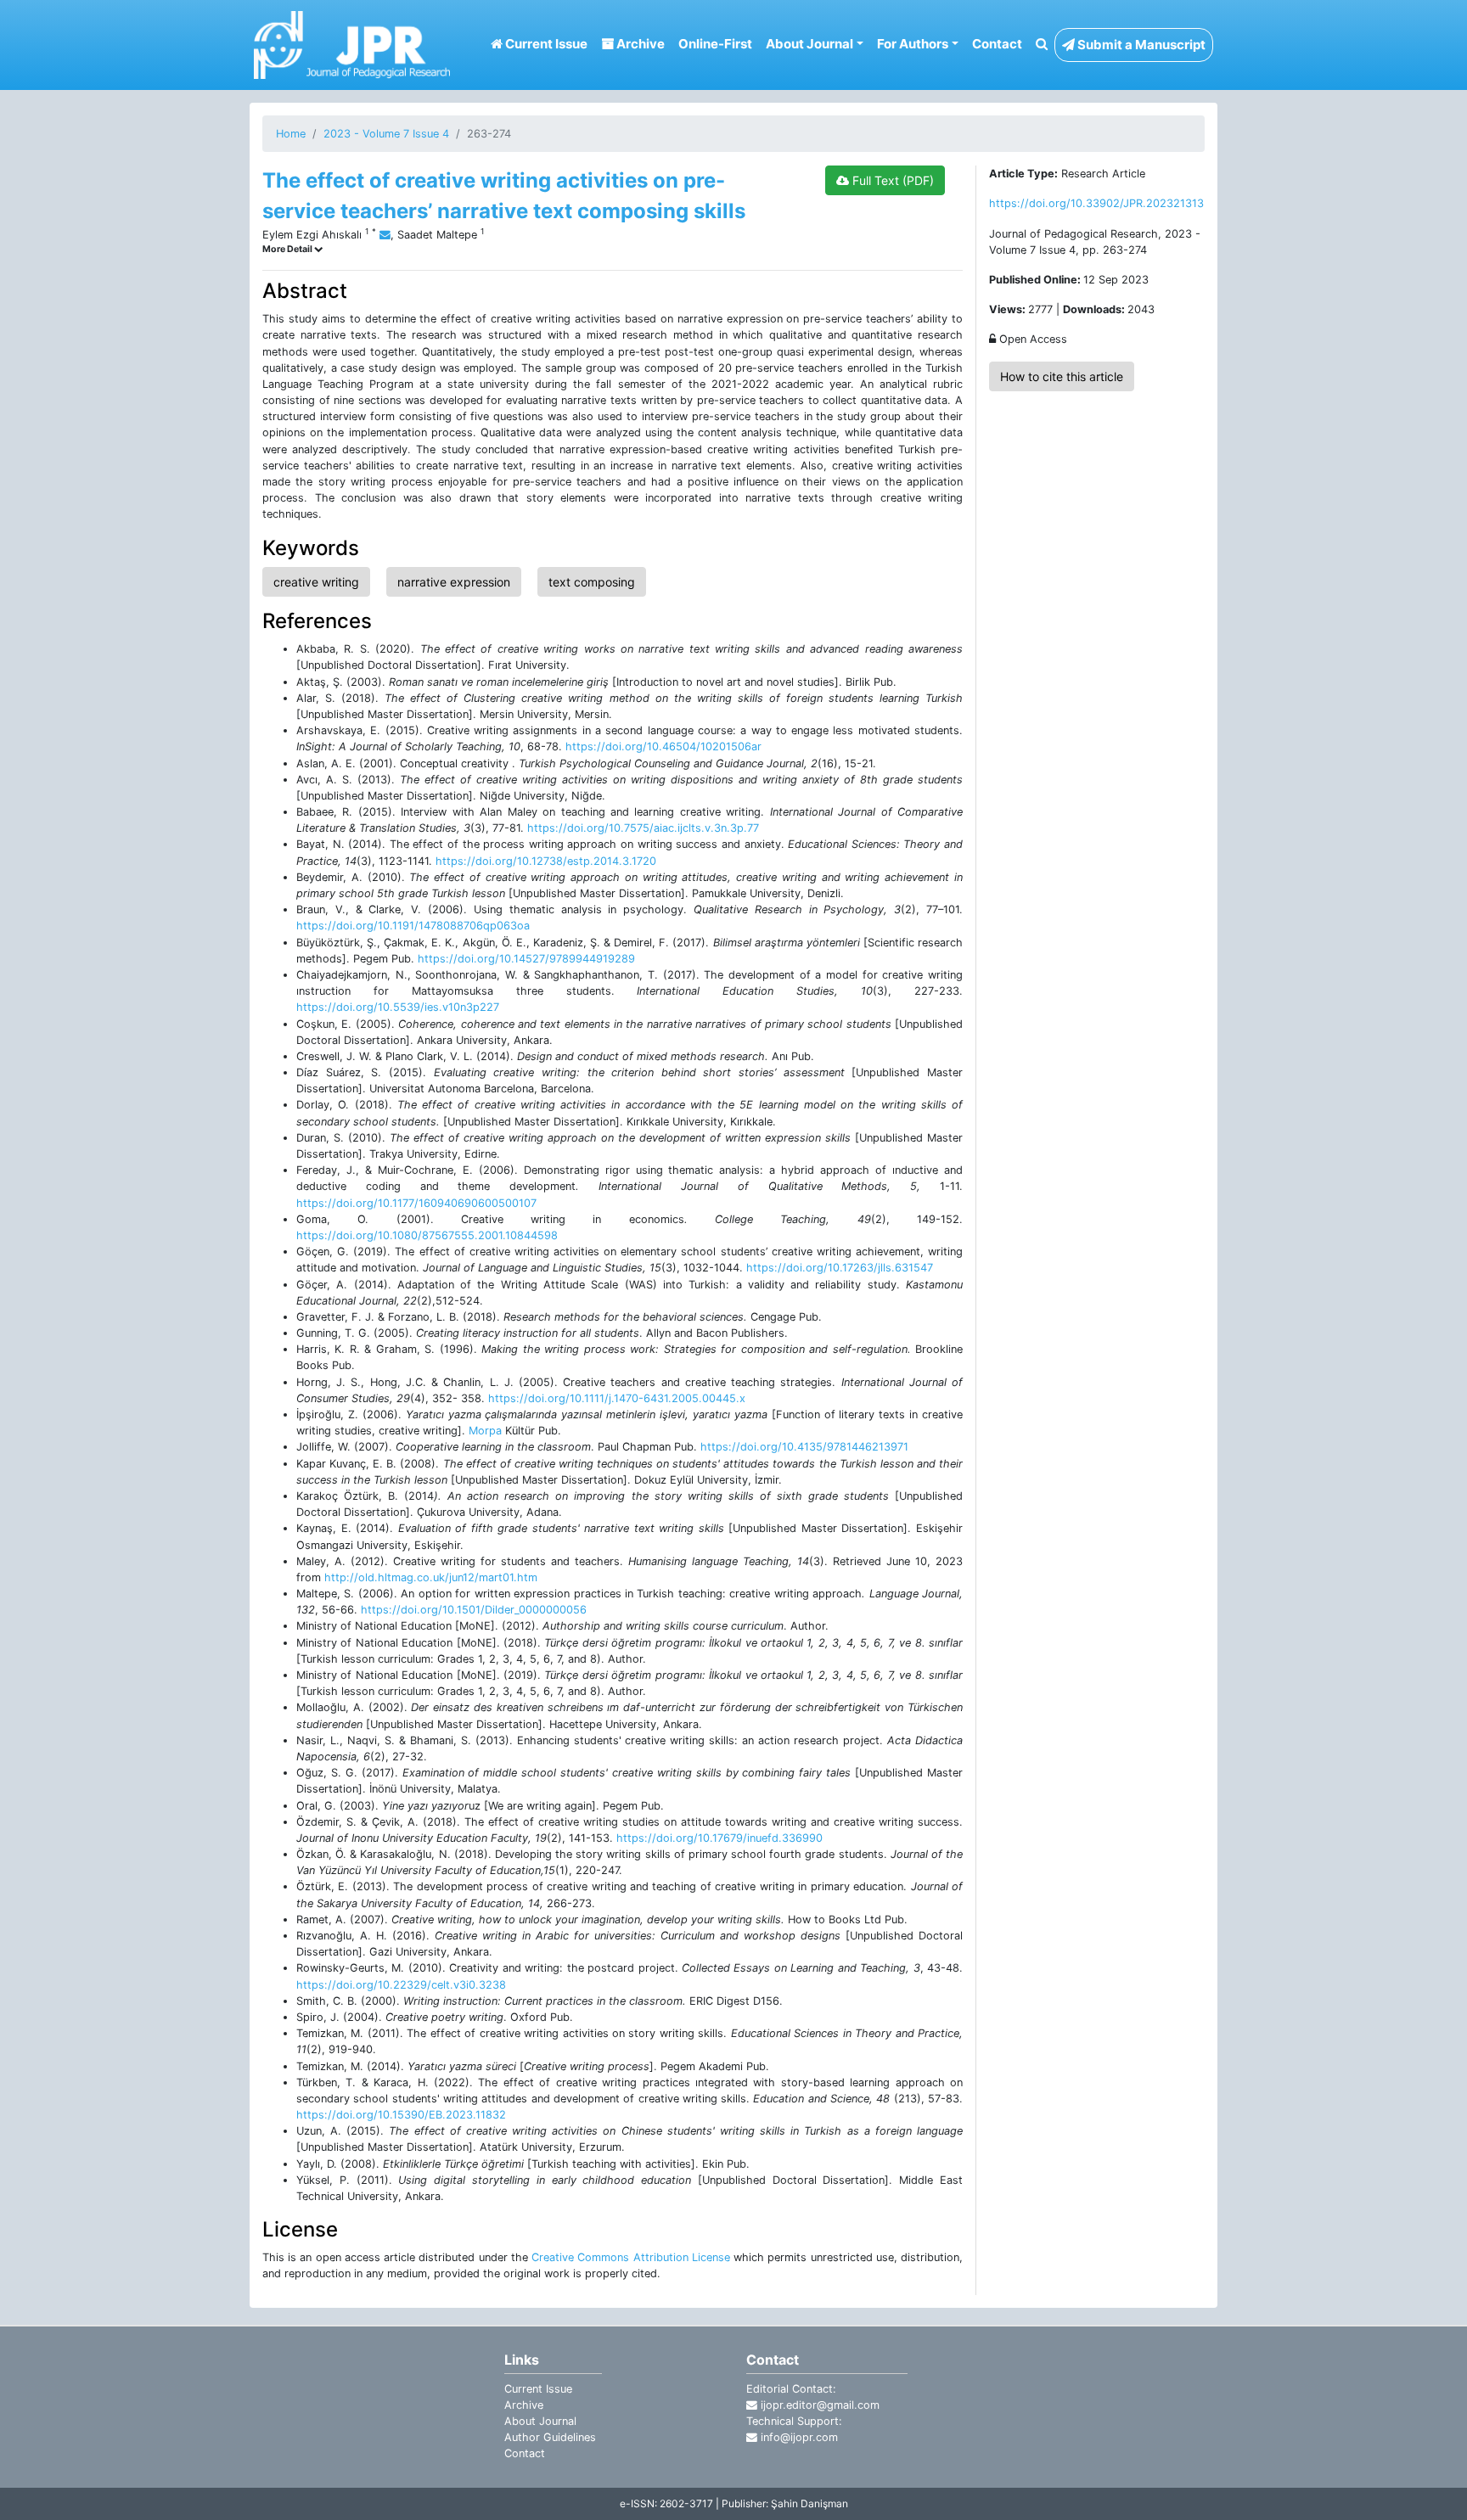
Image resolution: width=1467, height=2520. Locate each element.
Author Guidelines (550, 2437)
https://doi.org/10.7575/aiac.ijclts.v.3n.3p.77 (643, 828)
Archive (639, 44)
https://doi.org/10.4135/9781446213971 (804, 1447)
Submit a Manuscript (1140, 45)
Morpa (485, 1431)
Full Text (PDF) (891, 180)
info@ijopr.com (798, 2437)
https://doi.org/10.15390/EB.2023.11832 (401, 2115)
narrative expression (454, 582)
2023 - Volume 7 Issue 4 (386, 134)
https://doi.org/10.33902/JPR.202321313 (1096, 203)
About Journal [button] (809, 44)
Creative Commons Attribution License (631, 2257)
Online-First (715, 44)
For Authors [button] (913, 44)
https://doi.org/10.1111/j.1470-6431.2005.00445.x (617, 1398)
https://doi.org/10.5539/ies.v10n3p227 (398, 1007)
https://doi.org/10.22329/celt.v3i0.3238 (401, 1985)
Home (291, 134)
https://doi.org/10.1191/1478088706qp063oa (413, 926)
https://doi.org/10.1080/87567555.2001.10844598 (427, 1235)
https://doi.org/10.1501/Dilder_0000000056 (474, 1610)
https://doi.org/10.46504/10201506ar (663, 746)
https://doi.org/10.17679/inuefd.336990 (719, 1838)
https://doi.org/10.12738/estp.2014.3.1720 (546, 861)
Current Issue (545, 44)
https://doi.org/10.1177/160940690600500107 (416, 1203)
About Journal (540, 2421)
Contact (997, 44)
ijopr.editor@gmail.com (818, 2405)
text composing (592, 582)
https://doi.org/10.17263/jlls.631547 (840, 1268)
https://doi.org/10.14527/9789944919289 (526, 959)
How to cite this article (1062, 376)
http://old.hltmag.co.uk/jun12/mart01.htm (431, 1577)
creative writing (316, 582)
